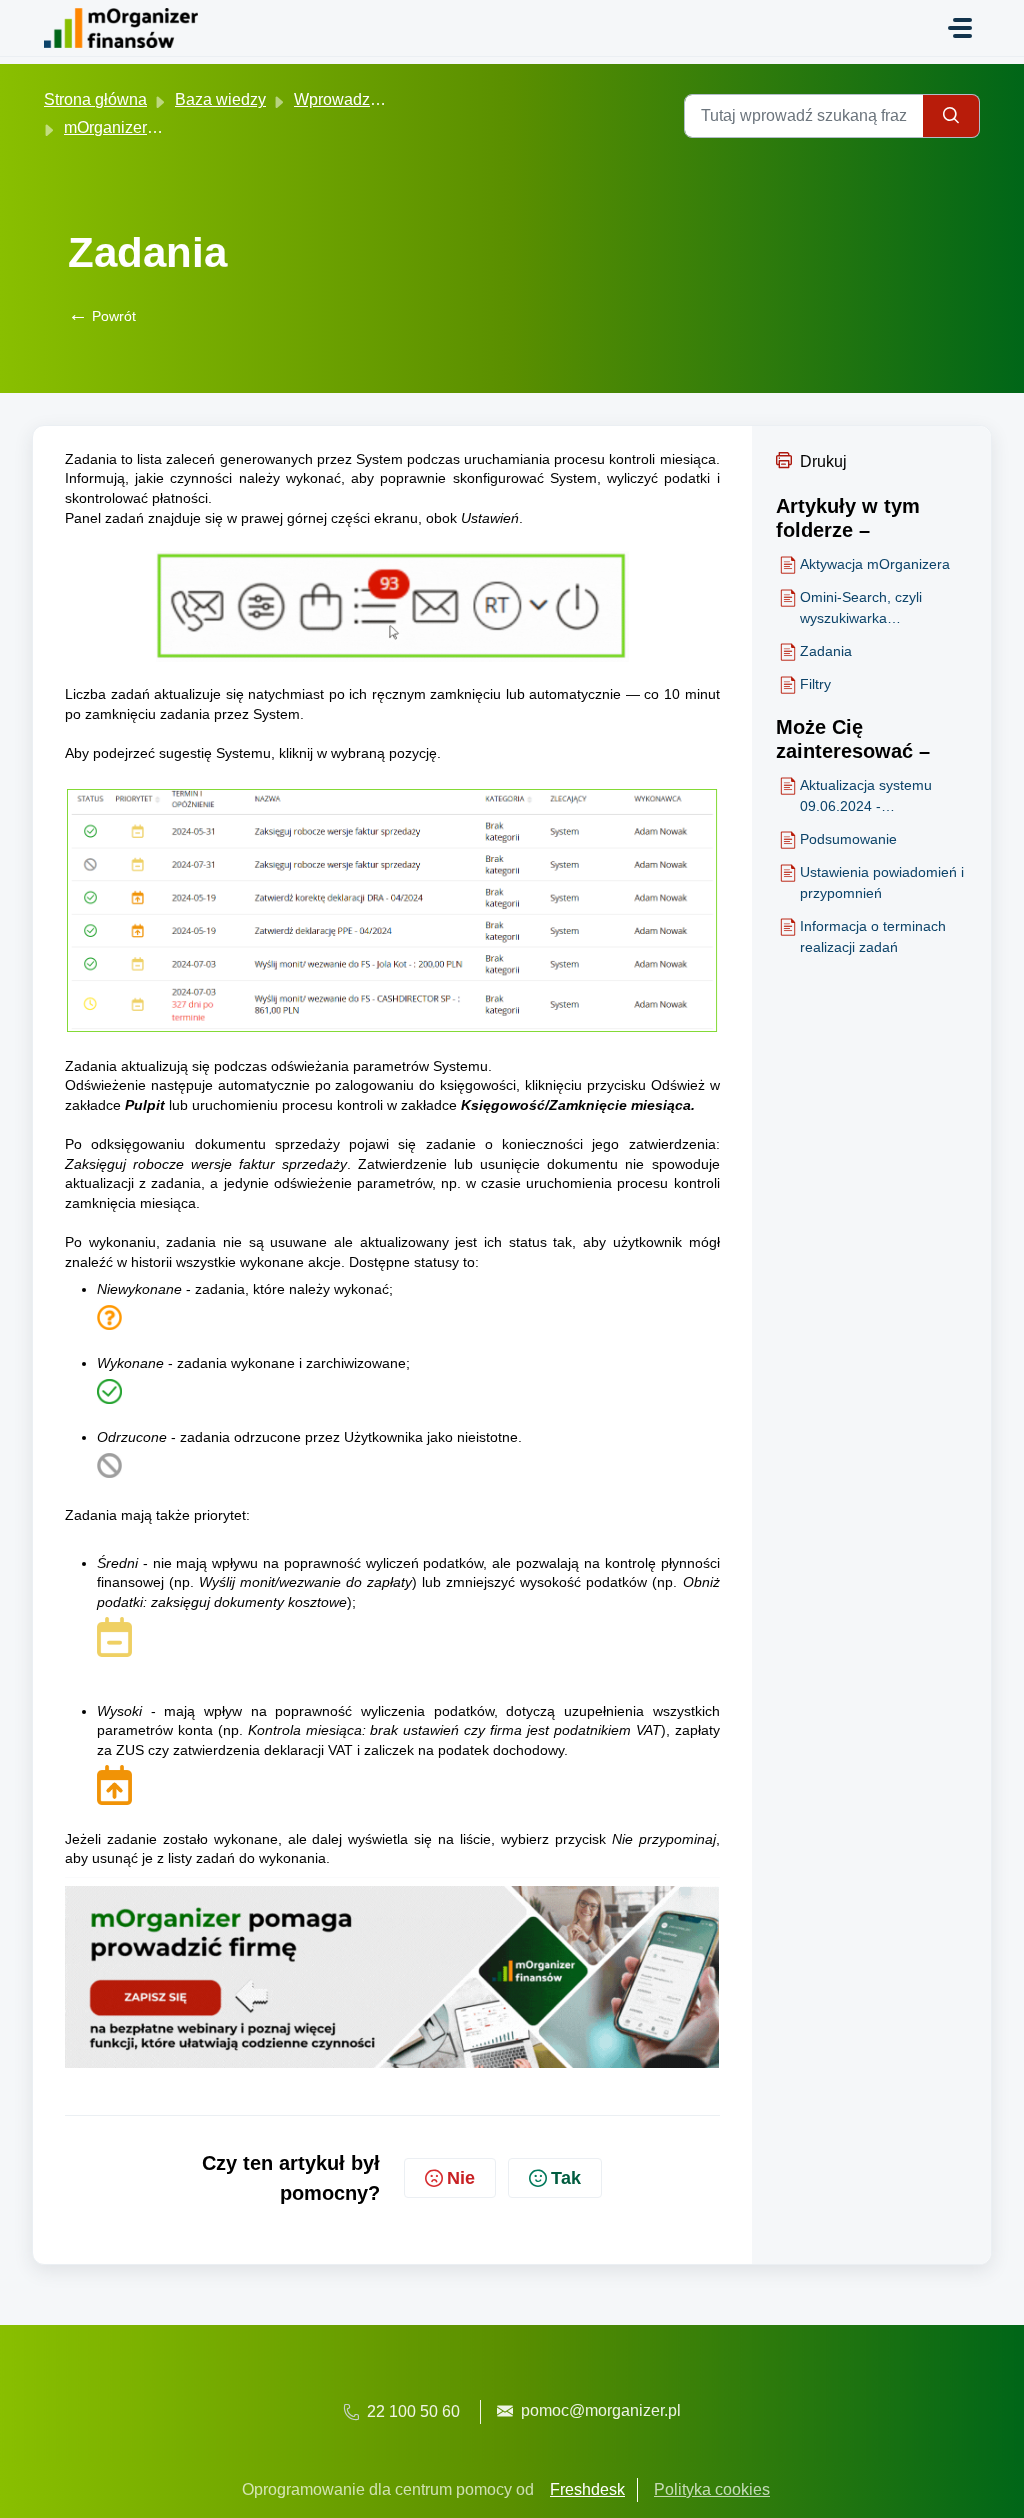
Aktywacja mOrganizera (875, 564)
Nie (461, 2178)
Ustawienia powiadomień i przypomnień (882, 882)
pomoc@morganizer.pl (601, 2410)
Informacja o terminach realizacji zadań (873, 936)
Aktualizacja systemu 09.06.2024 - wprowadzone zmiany (868, 797)
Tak (566, 2178)
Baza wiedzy (220, 99)
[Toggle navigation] (960, 28)
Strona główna (95, 99)
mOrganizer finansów (139, 127)
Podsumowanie (848, 839)
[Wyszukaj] (951, 116)
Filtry (815, 684)
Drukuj (823, 461)
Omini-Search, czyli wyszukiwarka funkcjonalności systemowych (861, 609)
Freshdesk (587, 2489)
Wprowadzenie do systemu (390, 99)
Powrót (102, 316)
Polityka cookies (712, 2489)
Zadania (826, 651)
